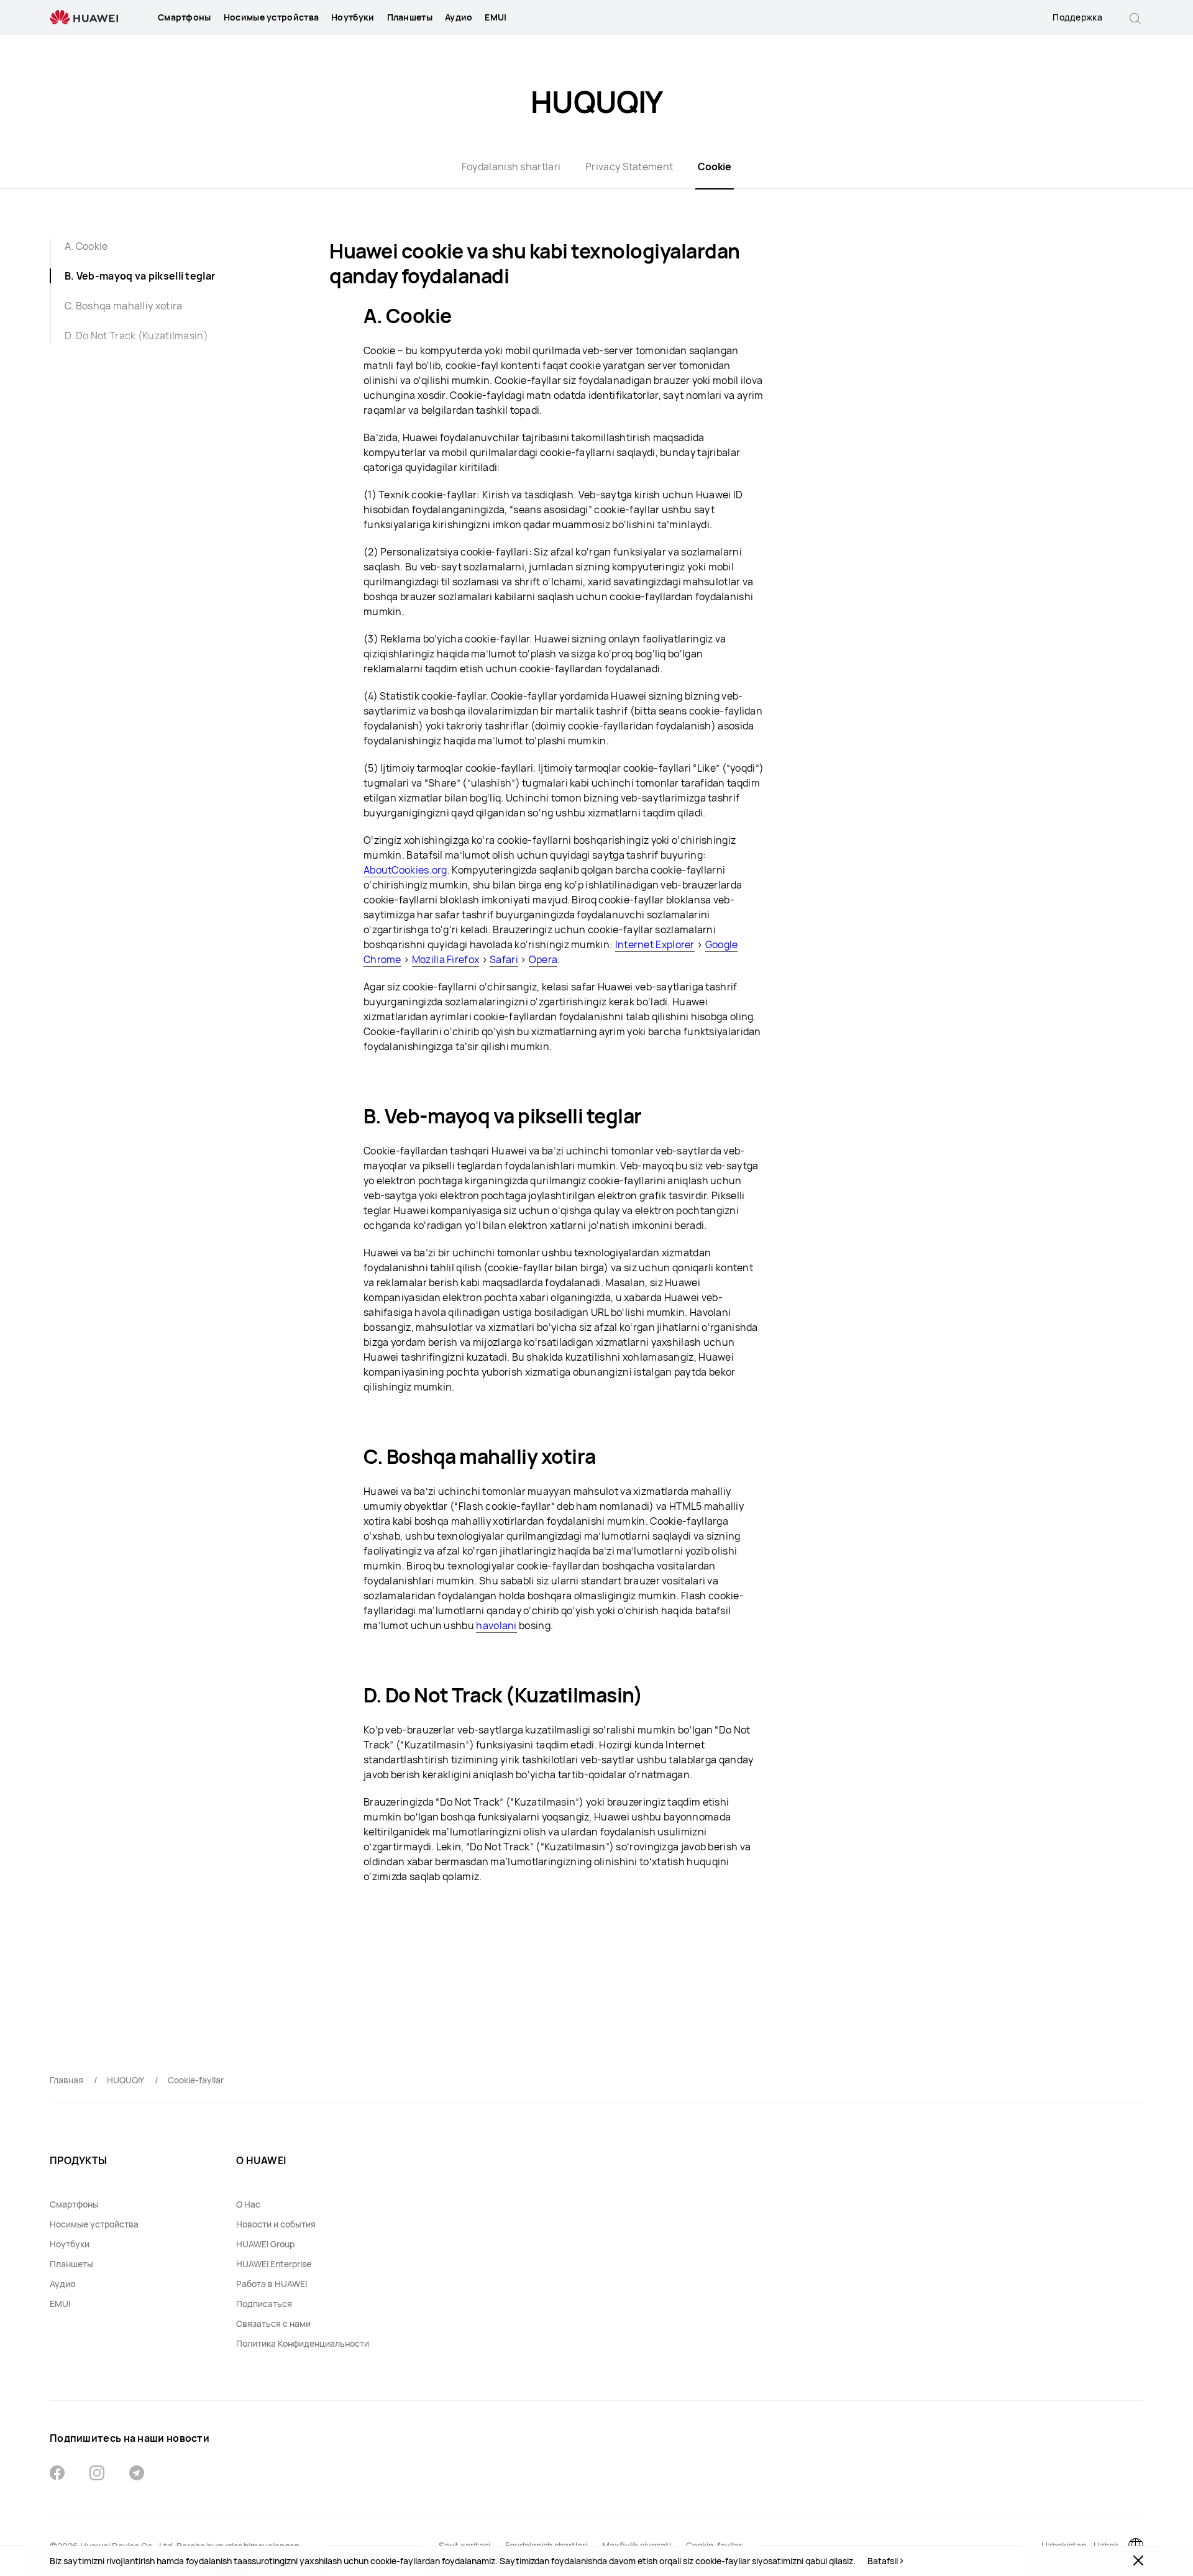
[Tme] (137, 2474)
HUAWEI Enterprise (274, 2264)
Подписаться (264, 2304)
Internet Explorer (655, 944)
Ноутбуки (353, 17)
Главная (66, 2080)
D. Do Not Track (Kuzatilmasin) (136, 336)
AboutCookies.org (405, 870)
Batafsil (883, 2561)
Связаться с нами (273, 2323)
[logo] (84, 18)
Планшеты (410, 17)
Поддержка (1077, 17)
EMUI (496, 17)
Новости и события (276, 2224)
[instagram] (97, 2474)
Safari (504, 959)
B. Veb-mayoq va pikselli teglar (140, 276)
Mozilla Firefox (446, 959)
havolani (496, 1625)
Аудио (459, 17)
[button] (1135, 17)
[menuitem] (185, 17)
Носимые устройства (271, 17)
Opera (543, 959)
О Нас (248, 2204)
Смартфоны (185, 17)
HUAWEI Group (265, 2244)
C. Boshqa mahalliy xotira (124, 306)
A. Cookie (86, 246)
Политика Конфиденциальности (303, 2343)
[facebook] (57, 2474)
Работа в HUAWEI (272, 2284)
